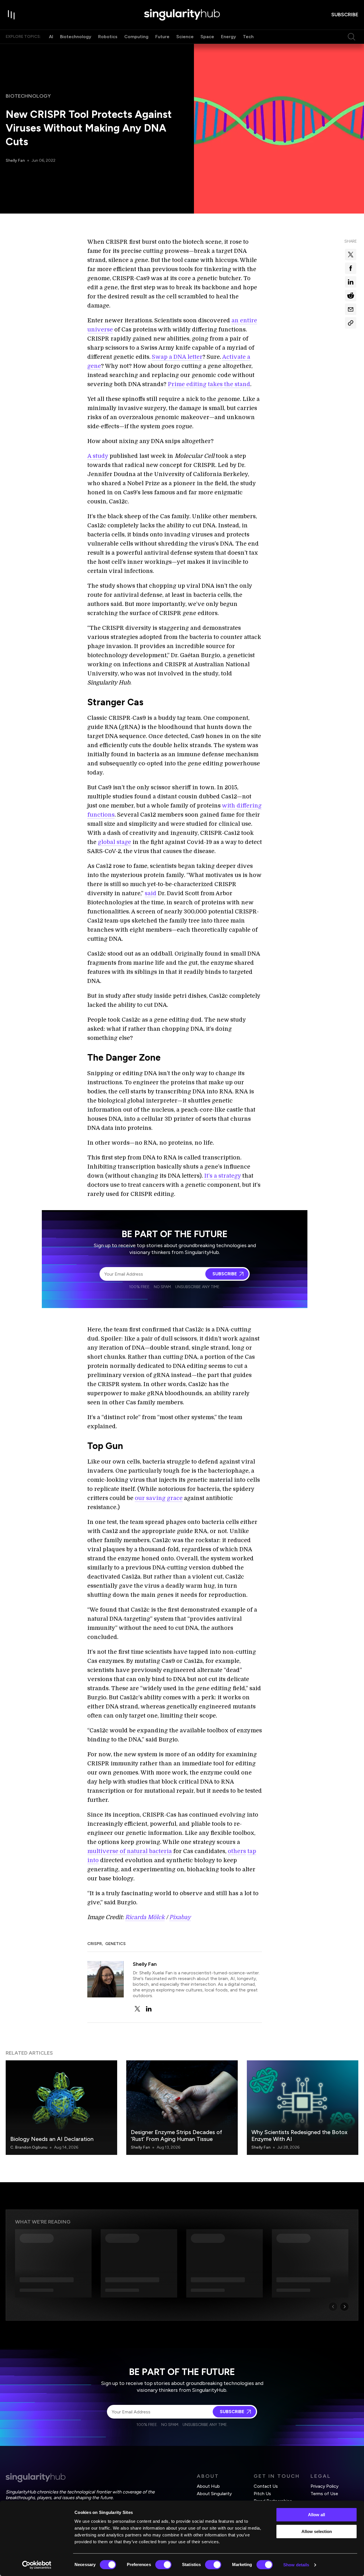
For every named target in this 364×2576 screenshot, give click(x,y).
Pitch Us (262, 2494)
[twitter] (137, 2009)
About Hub (208, 2486)
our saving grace (159, 1498)
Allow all (317, 2515)
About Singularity (214, 2494)
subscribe (345, 15)
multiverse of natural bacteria (130, 1851)
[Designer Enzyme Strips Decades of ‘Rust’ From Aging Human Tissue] (182, 2108)
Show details (296, 2565)
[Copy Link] (351, 323)
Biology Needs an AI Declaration (52, 2139)
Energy (228, 37)
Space (207, 37)
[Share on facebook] (351, 268)
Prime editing (187, 384)
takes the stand (229, 384)
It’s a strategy (223, 1176)
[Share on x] (351, 255)
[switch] (163, 2565)
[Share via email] (351, 309)
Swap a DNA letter (177, 357)
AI (51, 37)
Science (185, 37)
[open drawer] (11, 15)
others (237, 1851)
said (151, 893)
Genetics (115, 1944)
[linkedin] (149, 2009)
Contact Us (266, 2486)
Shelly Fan (15, 160)
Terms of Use (324, 2494)
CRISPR (95, 1944)
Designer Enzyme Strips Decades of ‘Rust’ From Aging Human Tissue (176, 2136)
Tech (248, 37)
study (100, 456)
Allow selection (317, 2531)
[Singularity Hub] (182, 15)
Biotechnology (76, 37)
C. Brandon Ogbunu (29, 2147)
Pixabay (180, 1917)
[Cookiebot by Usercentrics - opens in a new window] (37, 2565)
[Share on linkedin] (351, 282)
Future (162, 37)
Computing (136, 37)
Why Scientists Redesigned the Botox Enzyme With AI (299, 2136)
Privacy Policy (324, 2486)
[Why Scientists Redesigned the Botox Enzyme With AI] (303, 2108)
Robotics (108, 37)
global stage (114, 842)
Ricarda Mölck (145, 1917)
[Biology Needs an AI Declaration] (61, 2108)
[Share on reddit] (351, 296)
